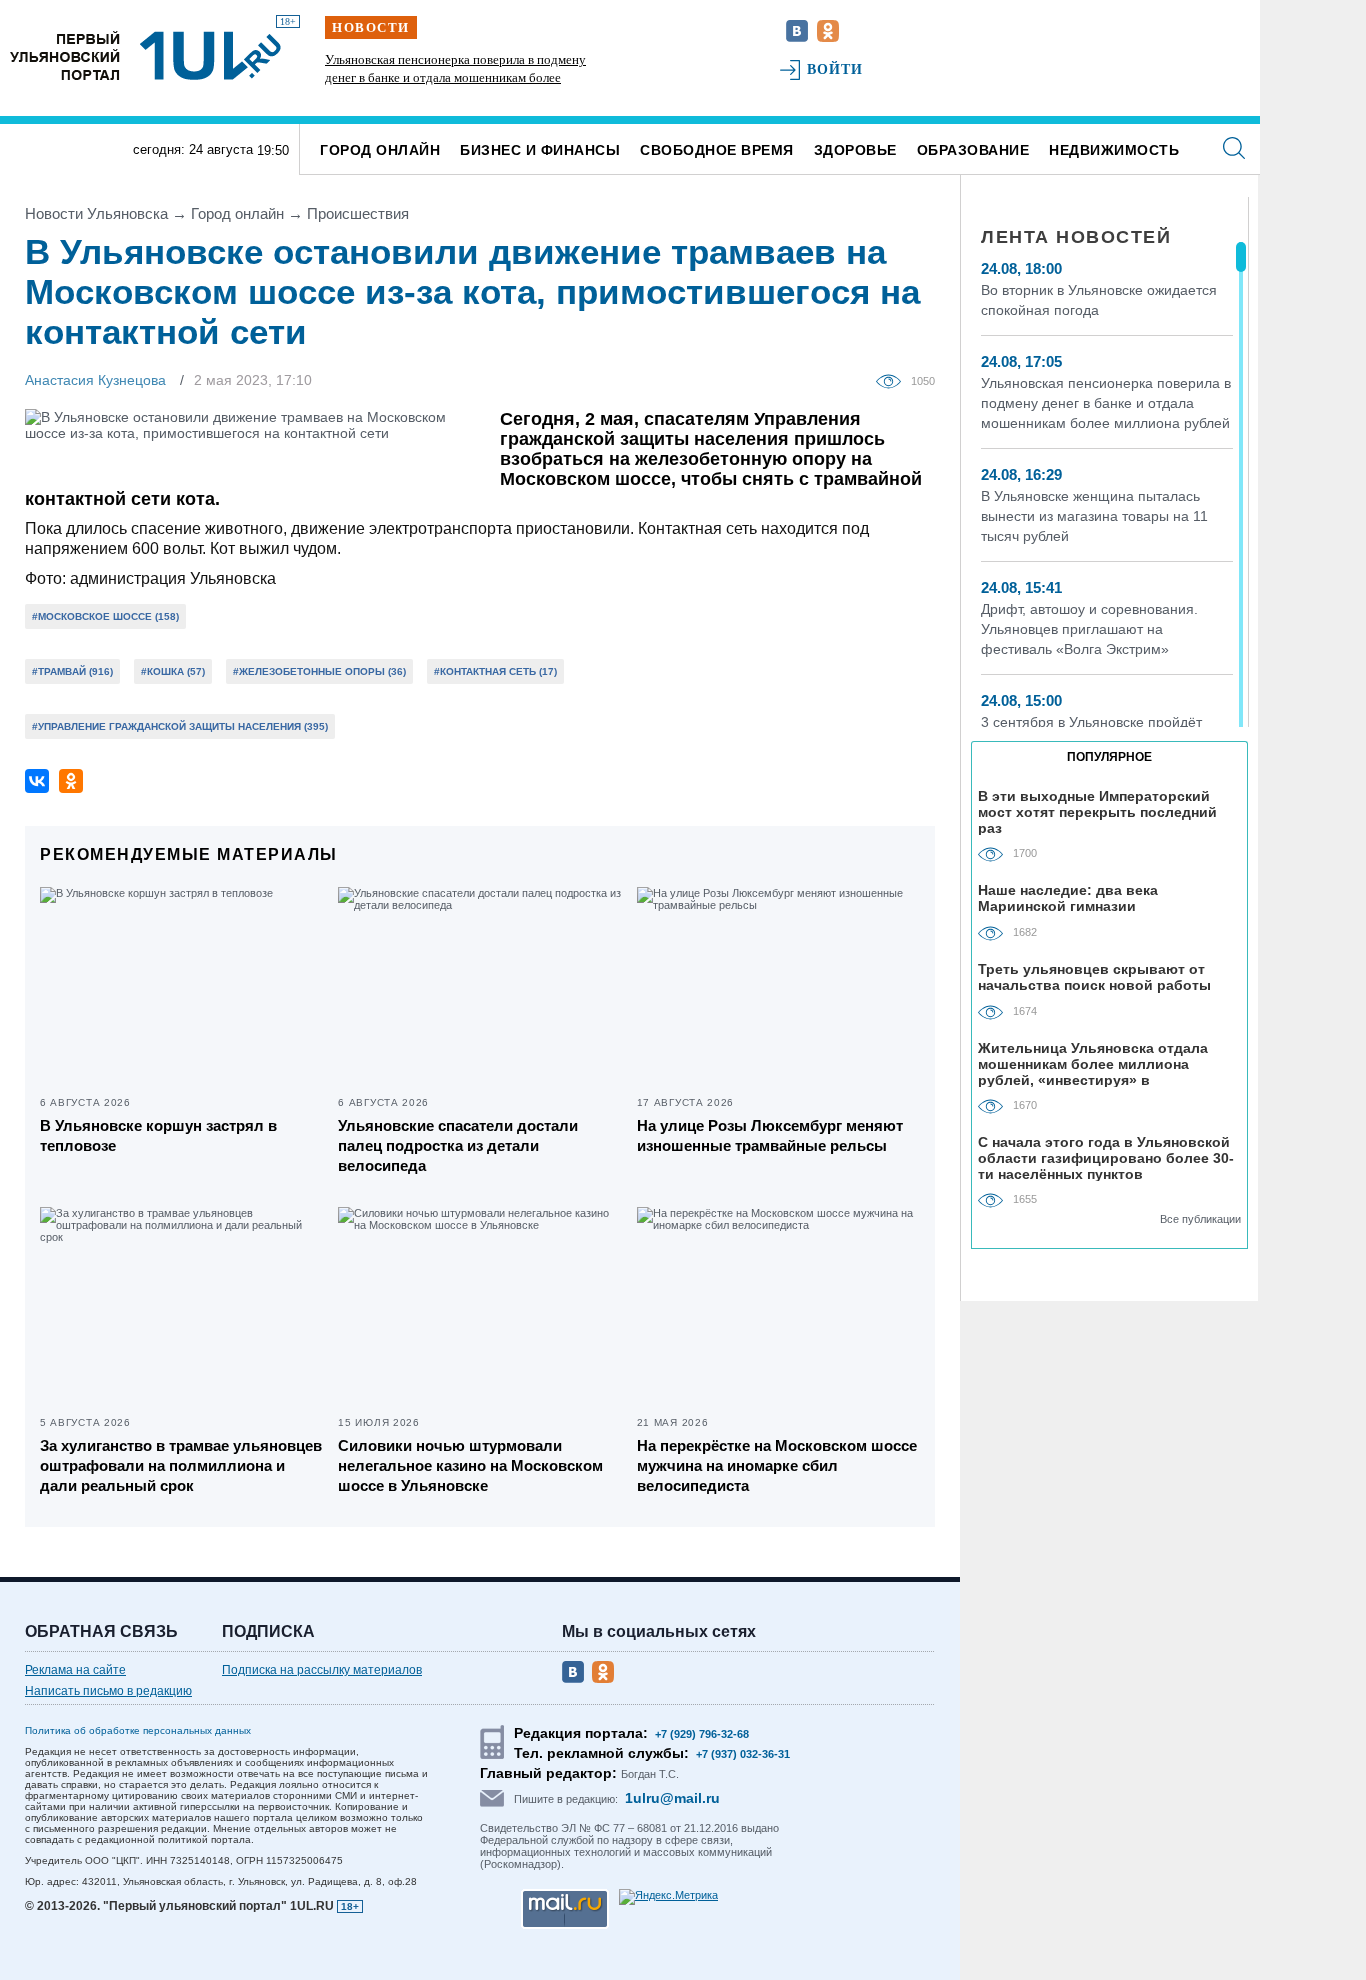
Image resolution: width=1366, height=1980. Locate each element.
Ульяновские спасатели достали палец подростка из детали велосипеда (458, 1145)
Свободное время (717, 150)
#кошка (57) (173, 671)
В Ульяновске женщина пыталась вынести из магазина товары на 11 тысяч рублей (1094, 516)
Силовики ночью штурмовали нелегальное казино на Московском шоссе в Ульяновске (470, 1465)
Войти (835, 69)
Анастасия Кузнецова (95, 380)
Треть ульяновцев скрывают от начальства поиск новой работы (1094, 977)
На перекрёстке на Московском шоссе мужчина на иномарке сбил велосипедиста (777, 1465)
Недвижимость (1114, 150)
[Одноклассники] (71, 781)
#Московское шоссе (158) (105, 616)
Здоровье (855, 150)
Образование (973, 150)
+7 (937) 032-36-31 (743, 1754)
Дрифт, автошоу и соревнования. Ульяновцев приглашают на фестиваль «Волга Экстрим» (1089, 629)
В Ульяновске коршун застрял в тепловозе (158, 1135)
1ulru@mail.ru (672, 1798)
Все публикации (1200, 1219)
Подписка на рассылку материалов (322, 1670)
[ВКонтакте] (37, 781)
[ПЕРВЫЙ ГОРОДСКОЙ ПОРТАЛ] (65, 55)
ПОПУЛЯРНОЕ (1109, 757)
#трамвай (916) (72, 671)
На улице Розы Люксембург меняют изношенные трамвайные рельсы (770, 1135)
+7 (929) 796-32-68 (702, 1734)
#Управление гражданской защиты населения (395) (180, 726)
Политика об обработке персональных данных (138, 1730)
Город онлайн (380, 150)
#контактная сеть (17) (495, 671)
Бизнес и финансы (540, 150)
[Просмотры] (893, 380)
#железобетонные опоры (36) (319, 671)
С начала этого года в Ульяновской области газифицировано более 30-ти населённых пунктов (1106, 1157)
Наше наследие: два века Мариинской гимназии (1068, 898)
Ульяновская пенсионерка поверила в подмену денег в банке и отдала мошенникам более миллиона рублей (455, 77)
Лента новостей (1076, 237)
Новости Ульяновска (96, 213)
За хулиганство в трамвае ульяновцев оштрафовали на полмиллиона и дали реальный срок (181, 1465)
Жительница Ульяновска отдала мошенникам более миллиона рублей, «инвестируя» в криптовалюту (1093, 1063)
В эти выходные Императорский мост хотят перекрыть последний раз (1097, 811)
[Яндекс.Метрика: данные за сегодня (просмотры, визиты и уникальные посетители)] (668, 1897)
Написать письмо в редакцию (108, 1691)
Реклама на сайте (75, 1670)
